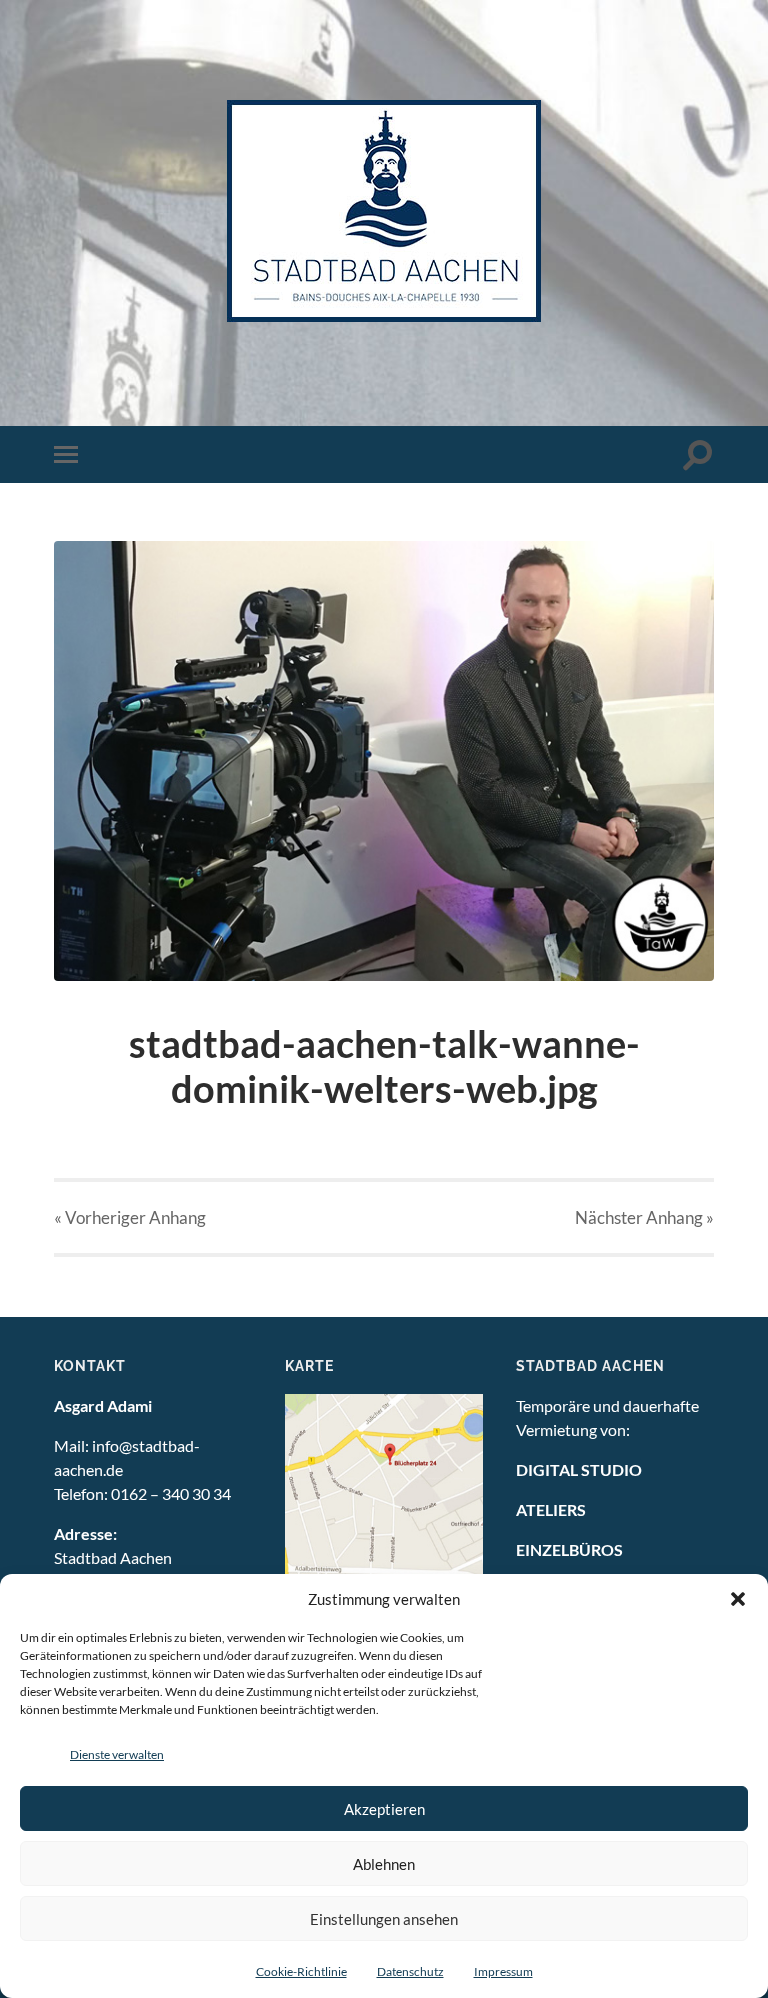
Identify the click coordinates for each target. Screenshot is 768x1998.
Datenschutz (410, 1971)
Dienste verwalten (117, 1754)
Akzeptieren (384, 1809)
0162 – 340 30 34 (171, 1493)
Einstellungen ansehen (384, 1919)
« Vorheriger (130, 1217)
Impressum (503, 1971)
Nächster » (644, 1217)
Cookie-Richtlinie (301, 1971)
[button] (738, 1599)
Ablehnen (384, 1864)
